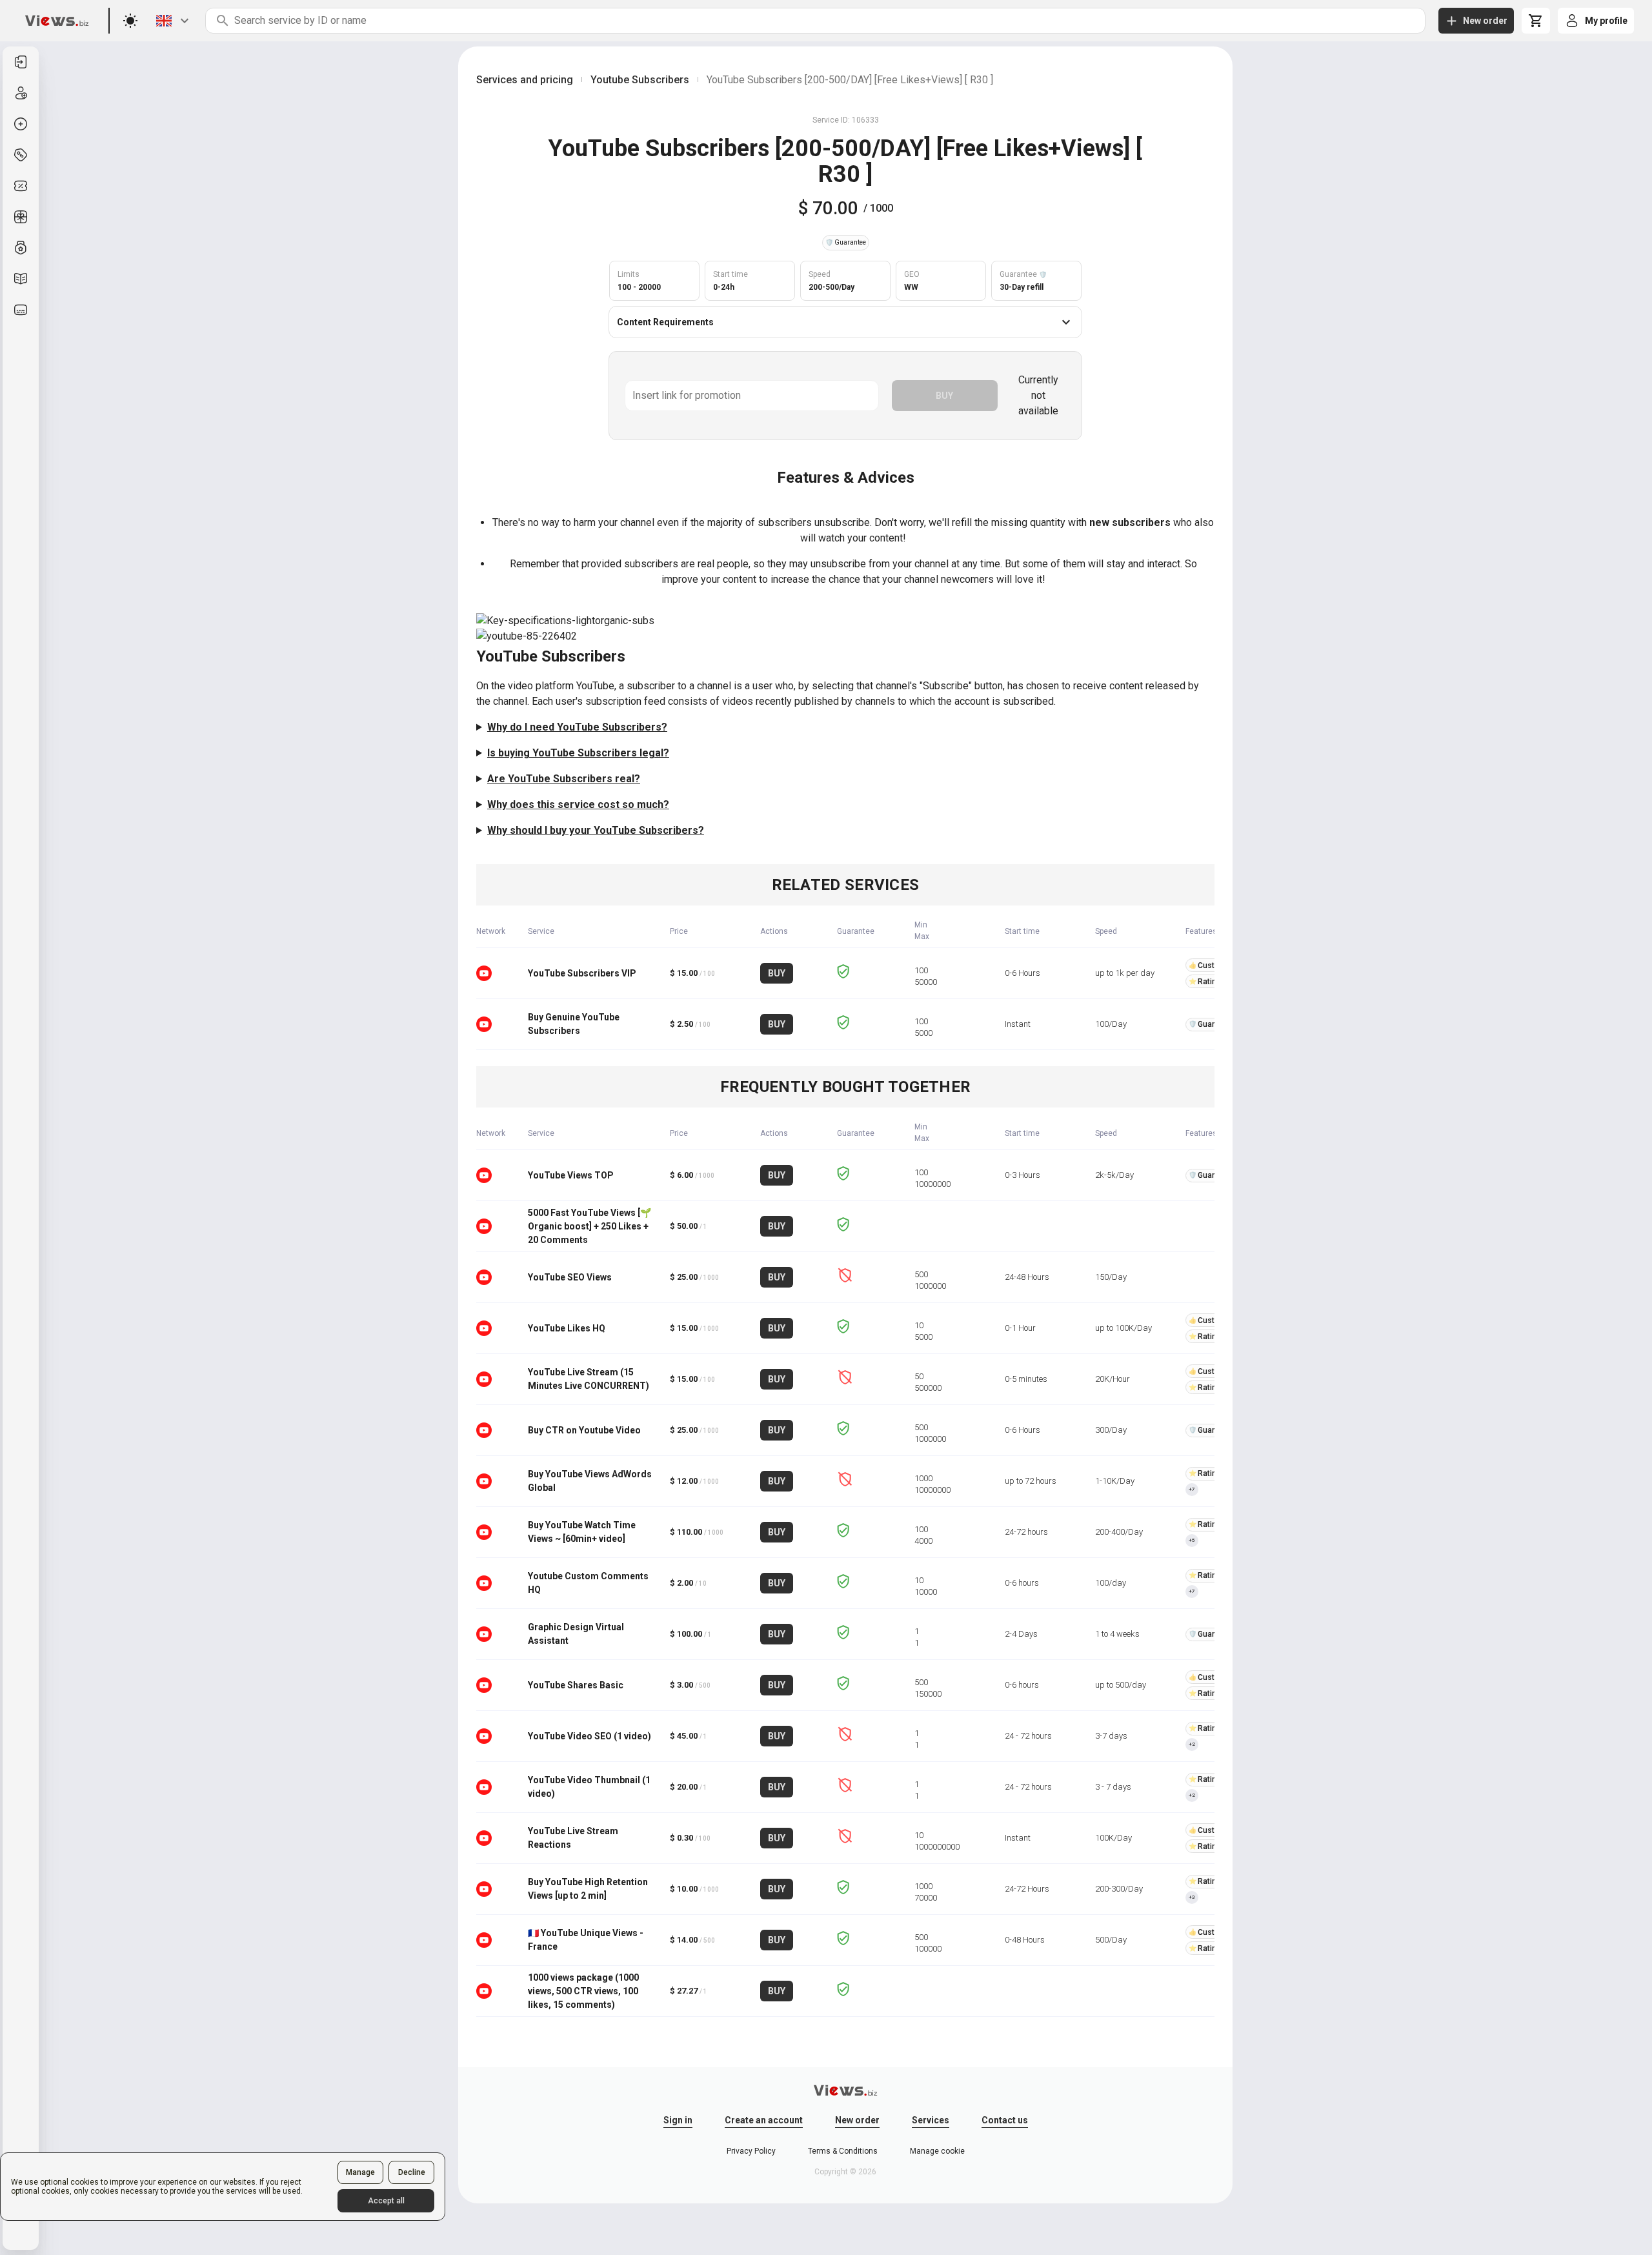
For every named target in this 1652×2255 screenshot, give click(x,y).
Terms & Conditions (843, 2151)
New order (857, 2120)
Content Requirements (665, 322)
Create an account (764, 2120)
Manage (360, 2172)
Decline (412, 2172)
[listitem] (21, 62)
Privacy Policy (751, 2151)
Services (931, 2120)
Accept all (386, 2201)
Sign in (678, 2120)
